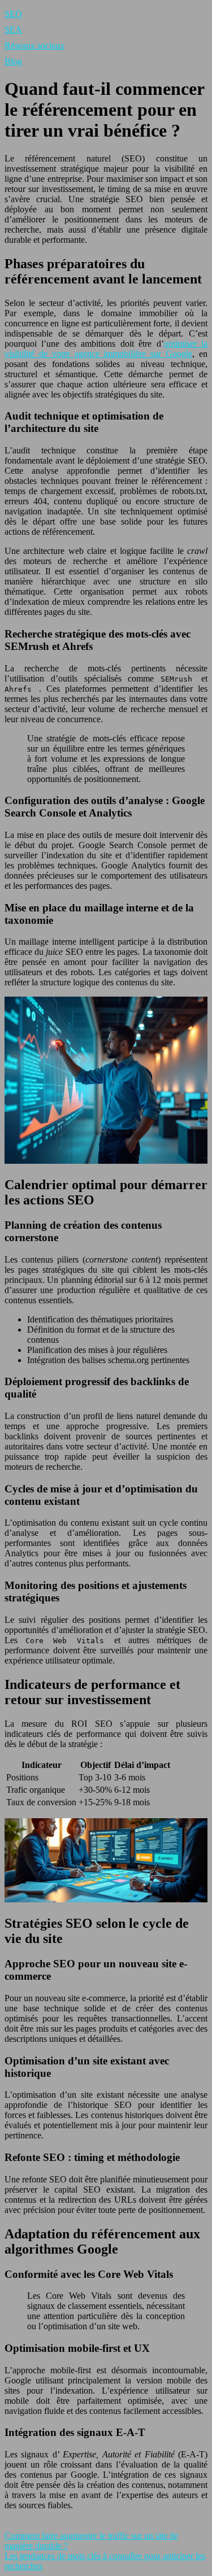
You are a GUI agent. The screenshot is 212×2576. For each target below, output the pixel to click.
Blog (13, 61)
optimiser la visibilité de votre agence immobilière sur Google (106, 349)
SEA (13, 30)
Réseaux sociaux (34, 45)
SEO (13, 14)
